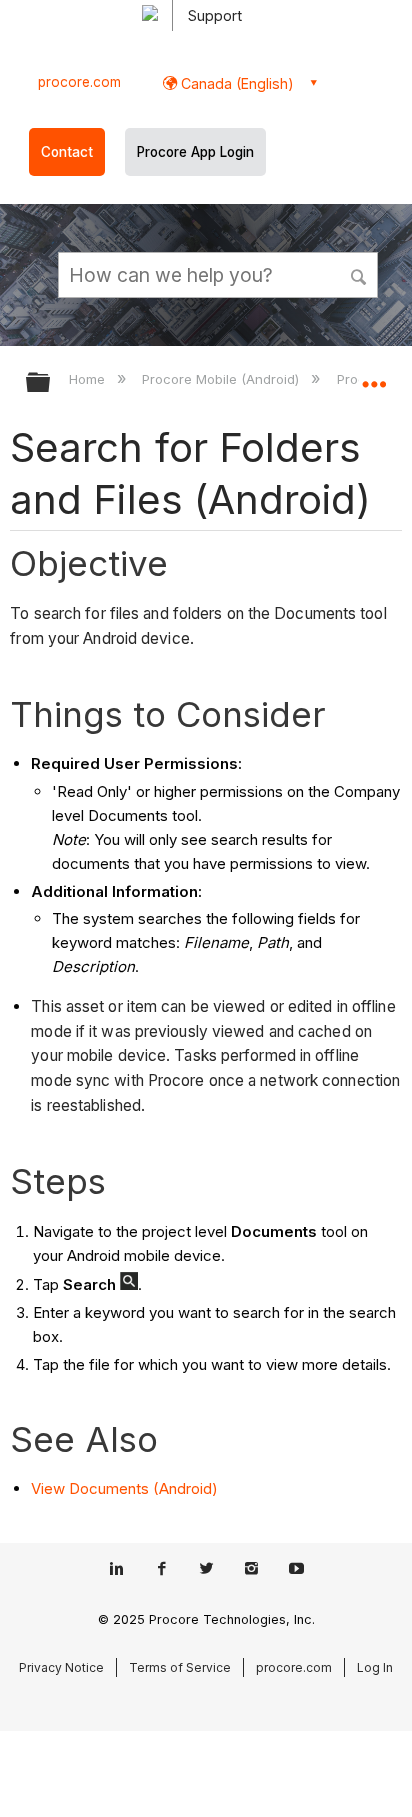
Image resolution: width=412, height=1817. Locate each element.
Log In (375, 1667)
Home (89, 379)
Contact (67, 152)
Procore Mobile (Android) (222, 379)
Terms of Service (180, 1667)
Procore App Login (195, 152)
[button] (360, 274)
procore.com (79, 82)
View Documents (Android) (124, 1488)
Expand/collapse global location (374, 376)
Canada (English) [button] (235, 83)
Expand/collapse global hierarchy (51, 383)
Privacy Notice (61, 1667)
